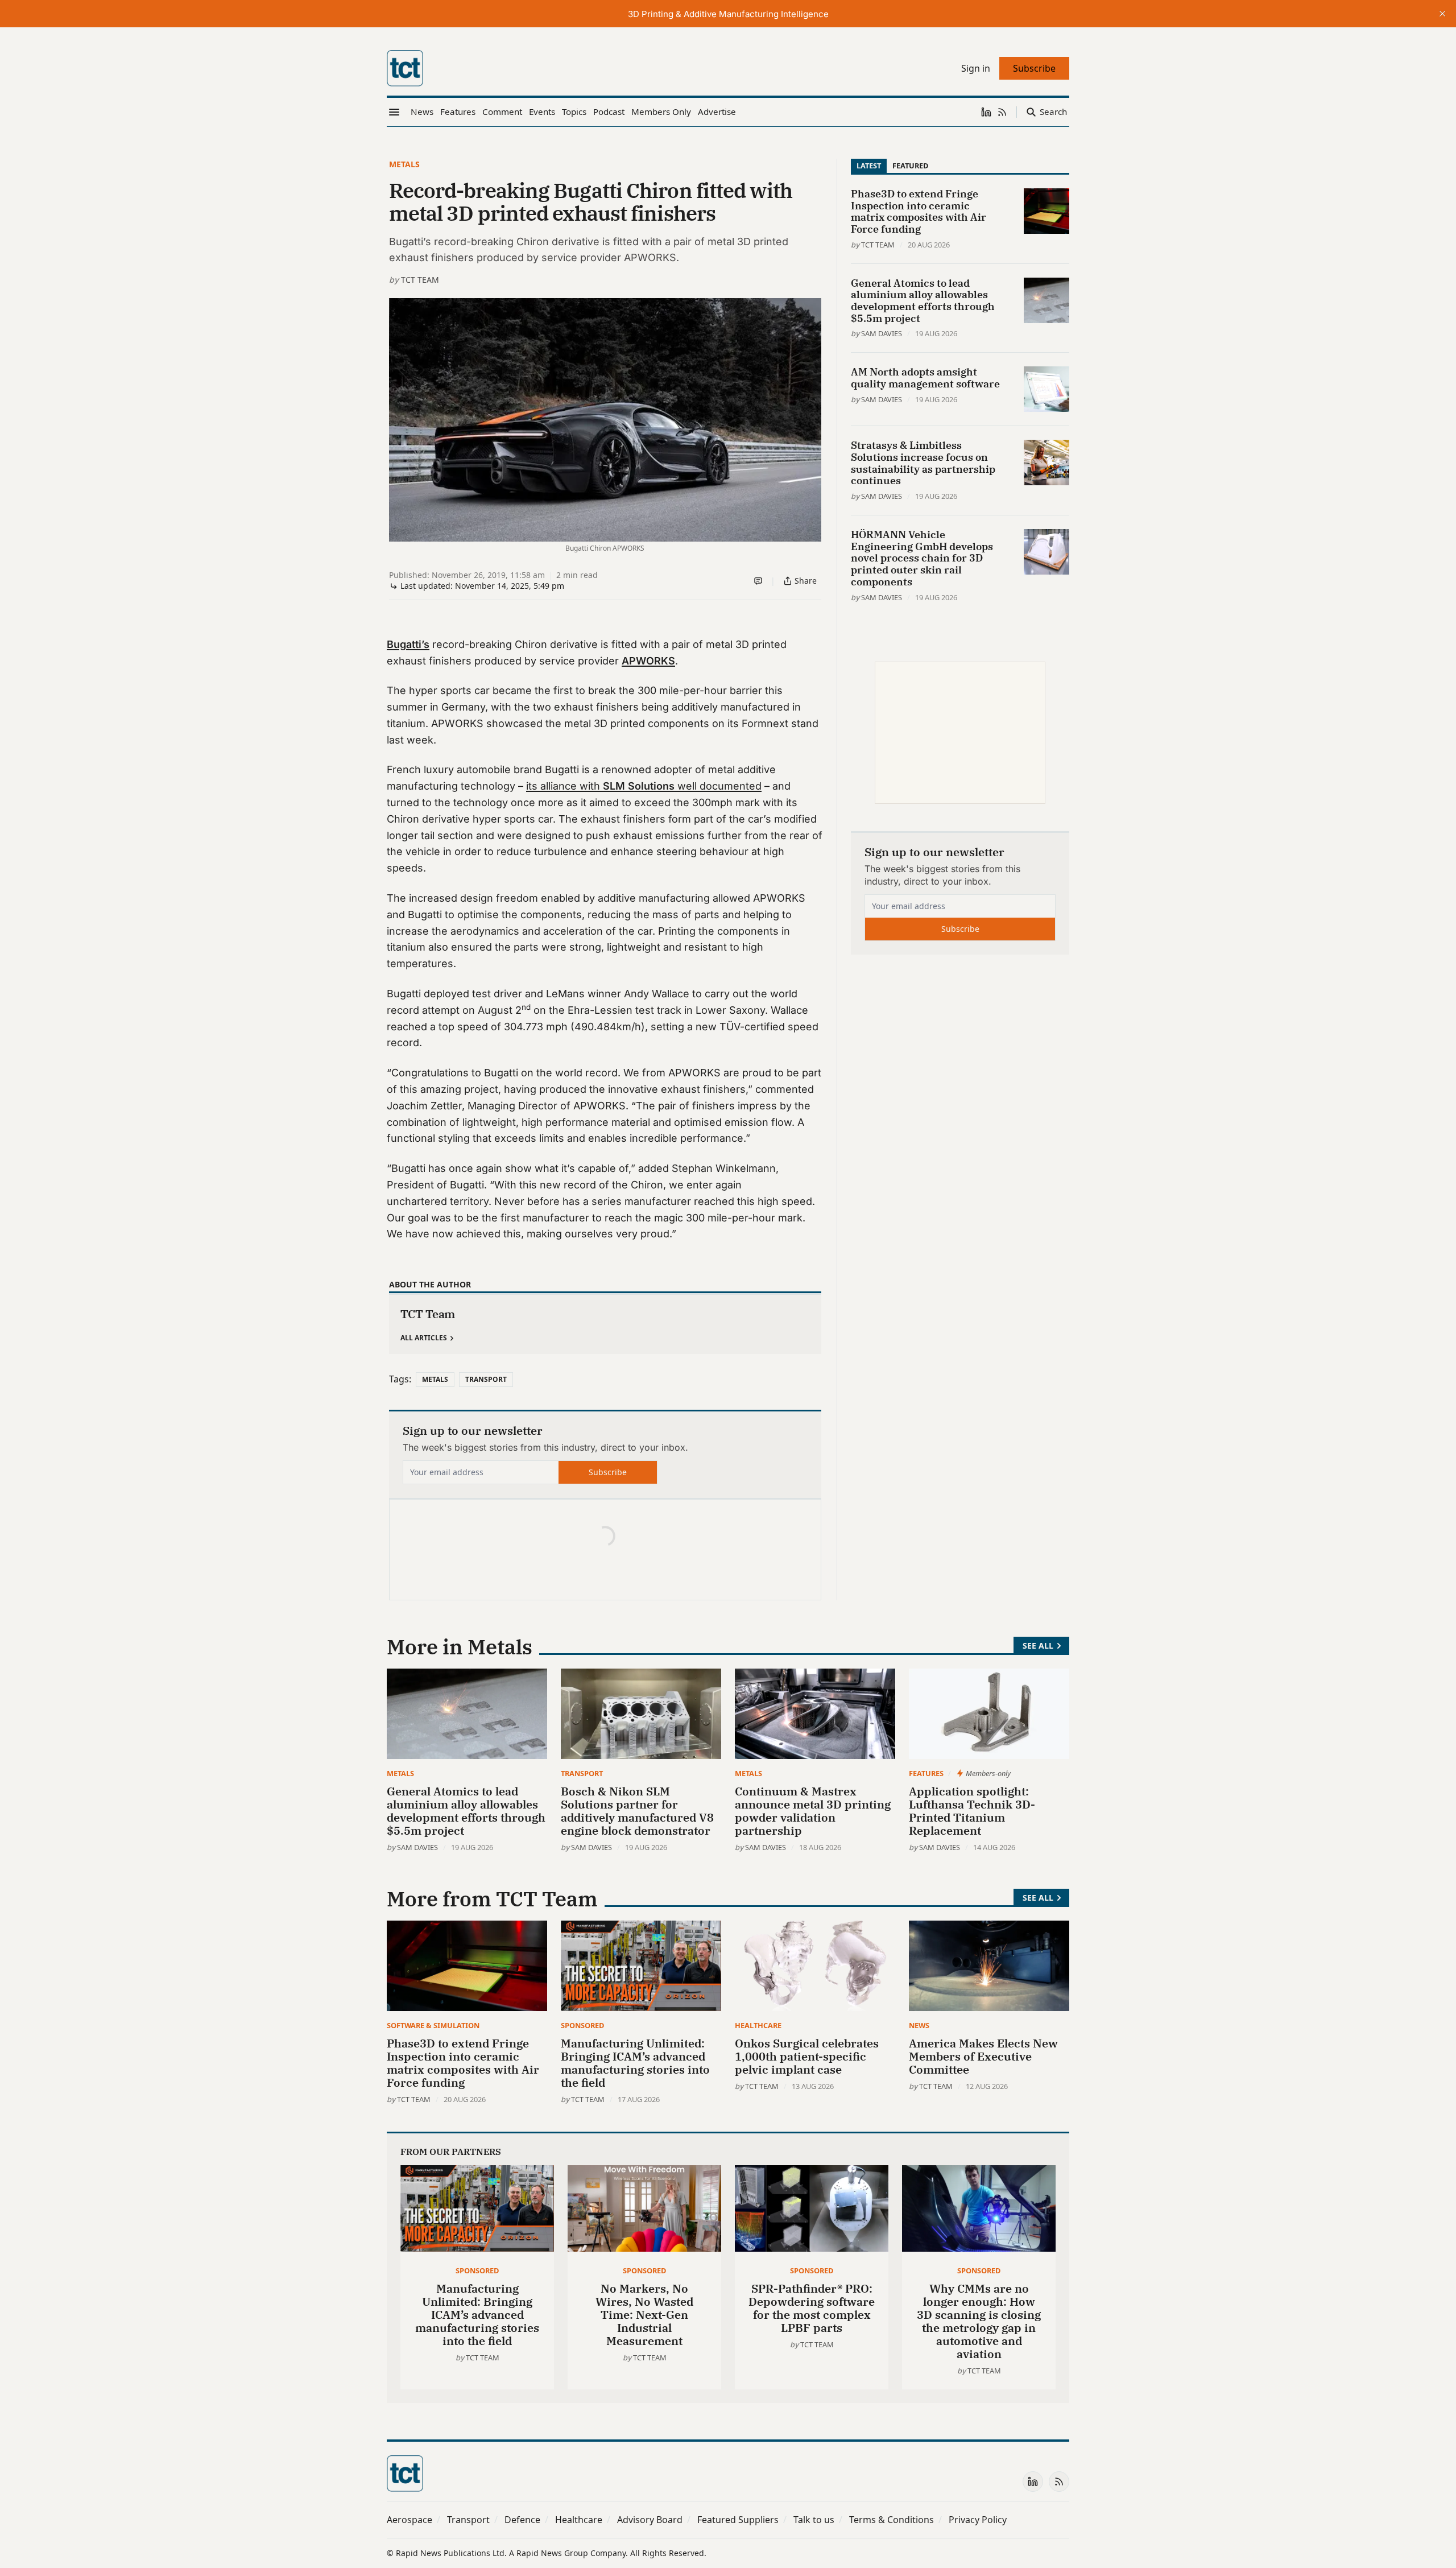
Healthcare (758, 2025)
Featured (910, 166)
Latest (869, 166)
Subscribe (608, 1472)
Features (926, 1773)
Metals (404, 164)
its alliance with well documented (644, 786)
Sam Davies (882, 333)
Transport (486, 1379)
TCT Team (420, 280)
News (919, 2025)
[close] (1442, 14)
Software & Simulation (433, 2025)
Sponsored (582, 2025)
